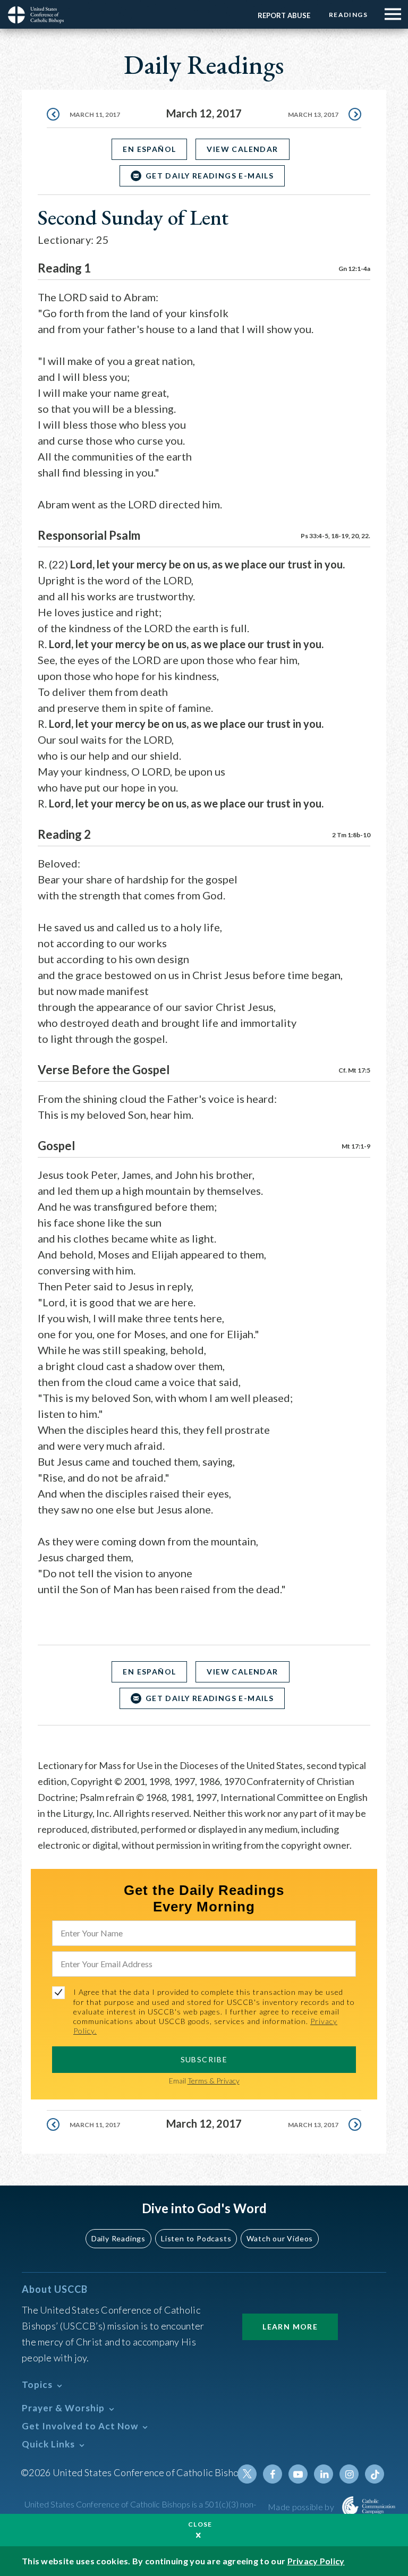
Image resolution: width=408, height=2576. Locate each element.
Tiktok (375, 2474)
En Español (149, 149)
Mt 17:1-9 (356, 1146)
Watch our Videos (280, 2238)
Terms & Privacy (214, 2081)
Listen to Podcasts (196, 2238)
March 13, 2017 (313, 114)
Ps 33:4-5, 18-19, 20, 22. (335, 536)
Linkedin (324, 2474)
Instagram (349, 2474)
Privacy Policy (316, 2561)
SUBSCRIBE (204, 2059)
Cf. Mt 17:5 (354, 1070)
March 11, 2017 (95, 114)
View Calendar (242, 149)
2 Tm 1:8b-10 (351, 835)
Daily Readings (118, 2238)
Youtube (298, 2474)
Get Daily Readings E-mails (210, 176)
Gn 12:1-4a (354, 269)
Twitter (247, 2474)
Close (200, 2524)
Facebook (273, 2474)
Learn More (290, 2327)
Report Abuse (284, 15)
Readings (348, 15)
